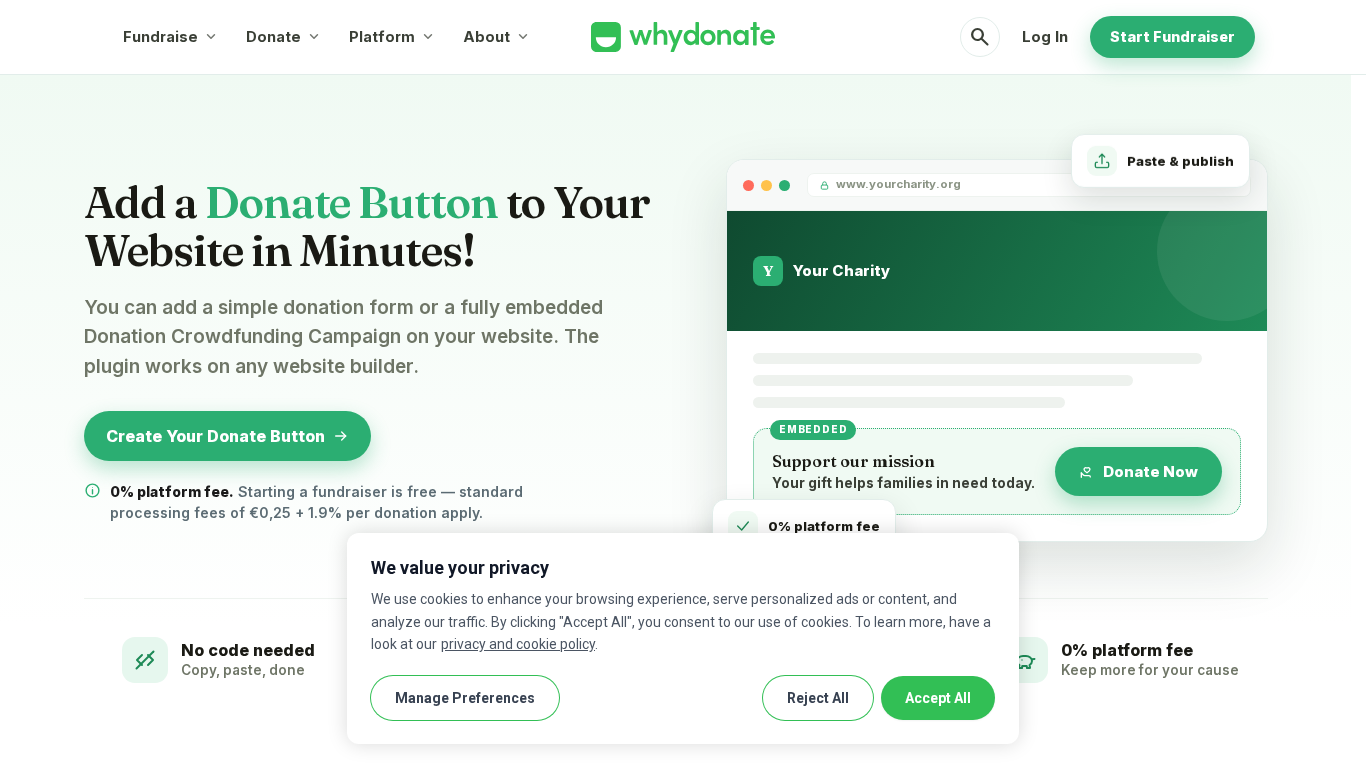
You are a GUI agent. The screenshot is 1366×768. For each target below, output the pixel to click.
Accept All (938, 698)
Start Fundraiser (1172, 36)
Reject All (818, 698)
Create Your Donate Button (215, 436)
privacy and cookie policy (518, 644)
